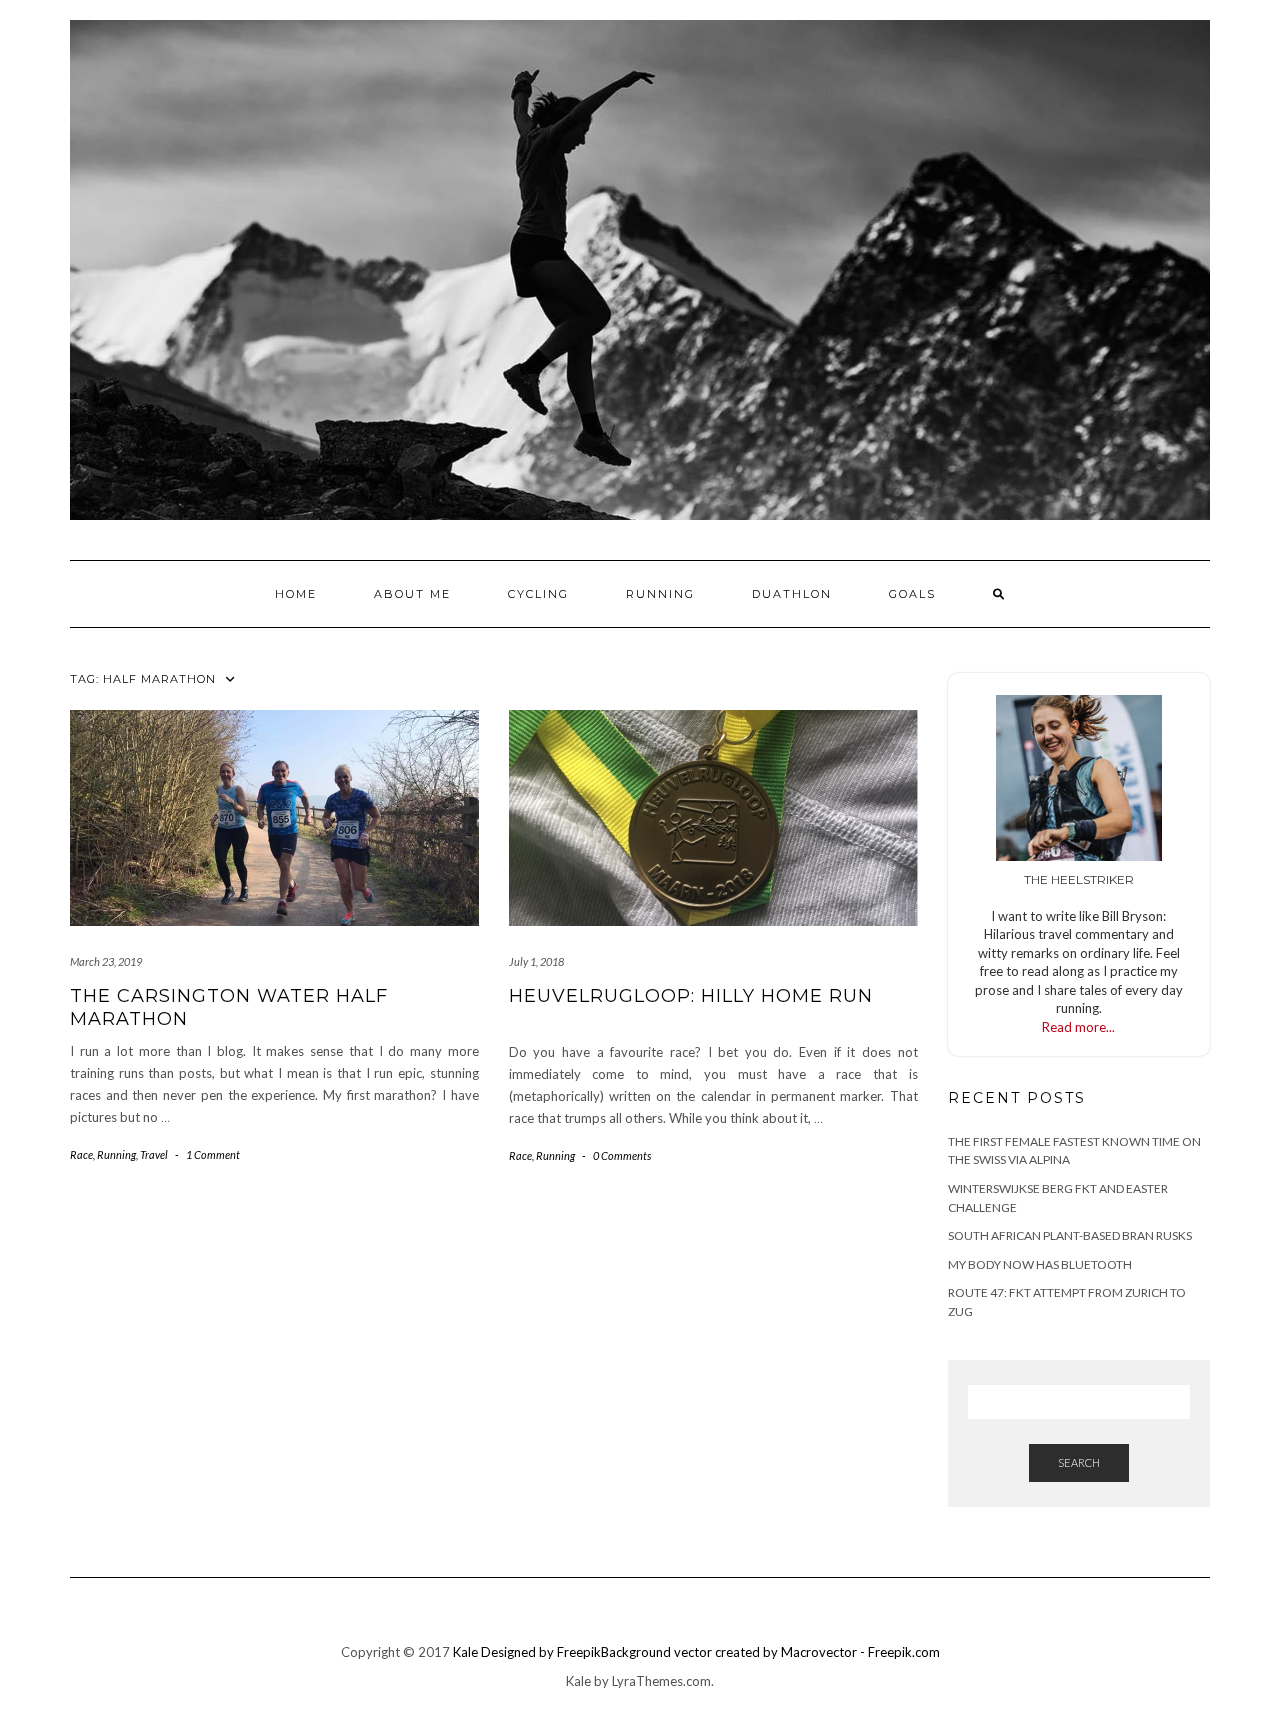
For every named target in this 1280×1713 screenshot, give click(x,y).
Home (296, 594)
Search (1079, 1462)
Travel (154, 1154)
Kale (465, 1652)
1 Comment (213, 1154)
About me (412, 594)
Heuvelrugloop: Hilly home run (691, 996)
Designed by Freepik (541, 1652)
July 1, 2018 (536, 961)
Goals (912, 594)
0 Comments (622, 1155)
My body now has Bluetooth (1040, 1264)
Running (660, 594)
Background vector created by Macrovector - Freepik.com (770, 1652)
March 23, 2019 (106, 961)
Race (81, 1154)
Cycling (538, 594)
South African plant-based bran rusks (1070, 1235)
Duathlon (792, 594)
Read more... (1078, 1027)
